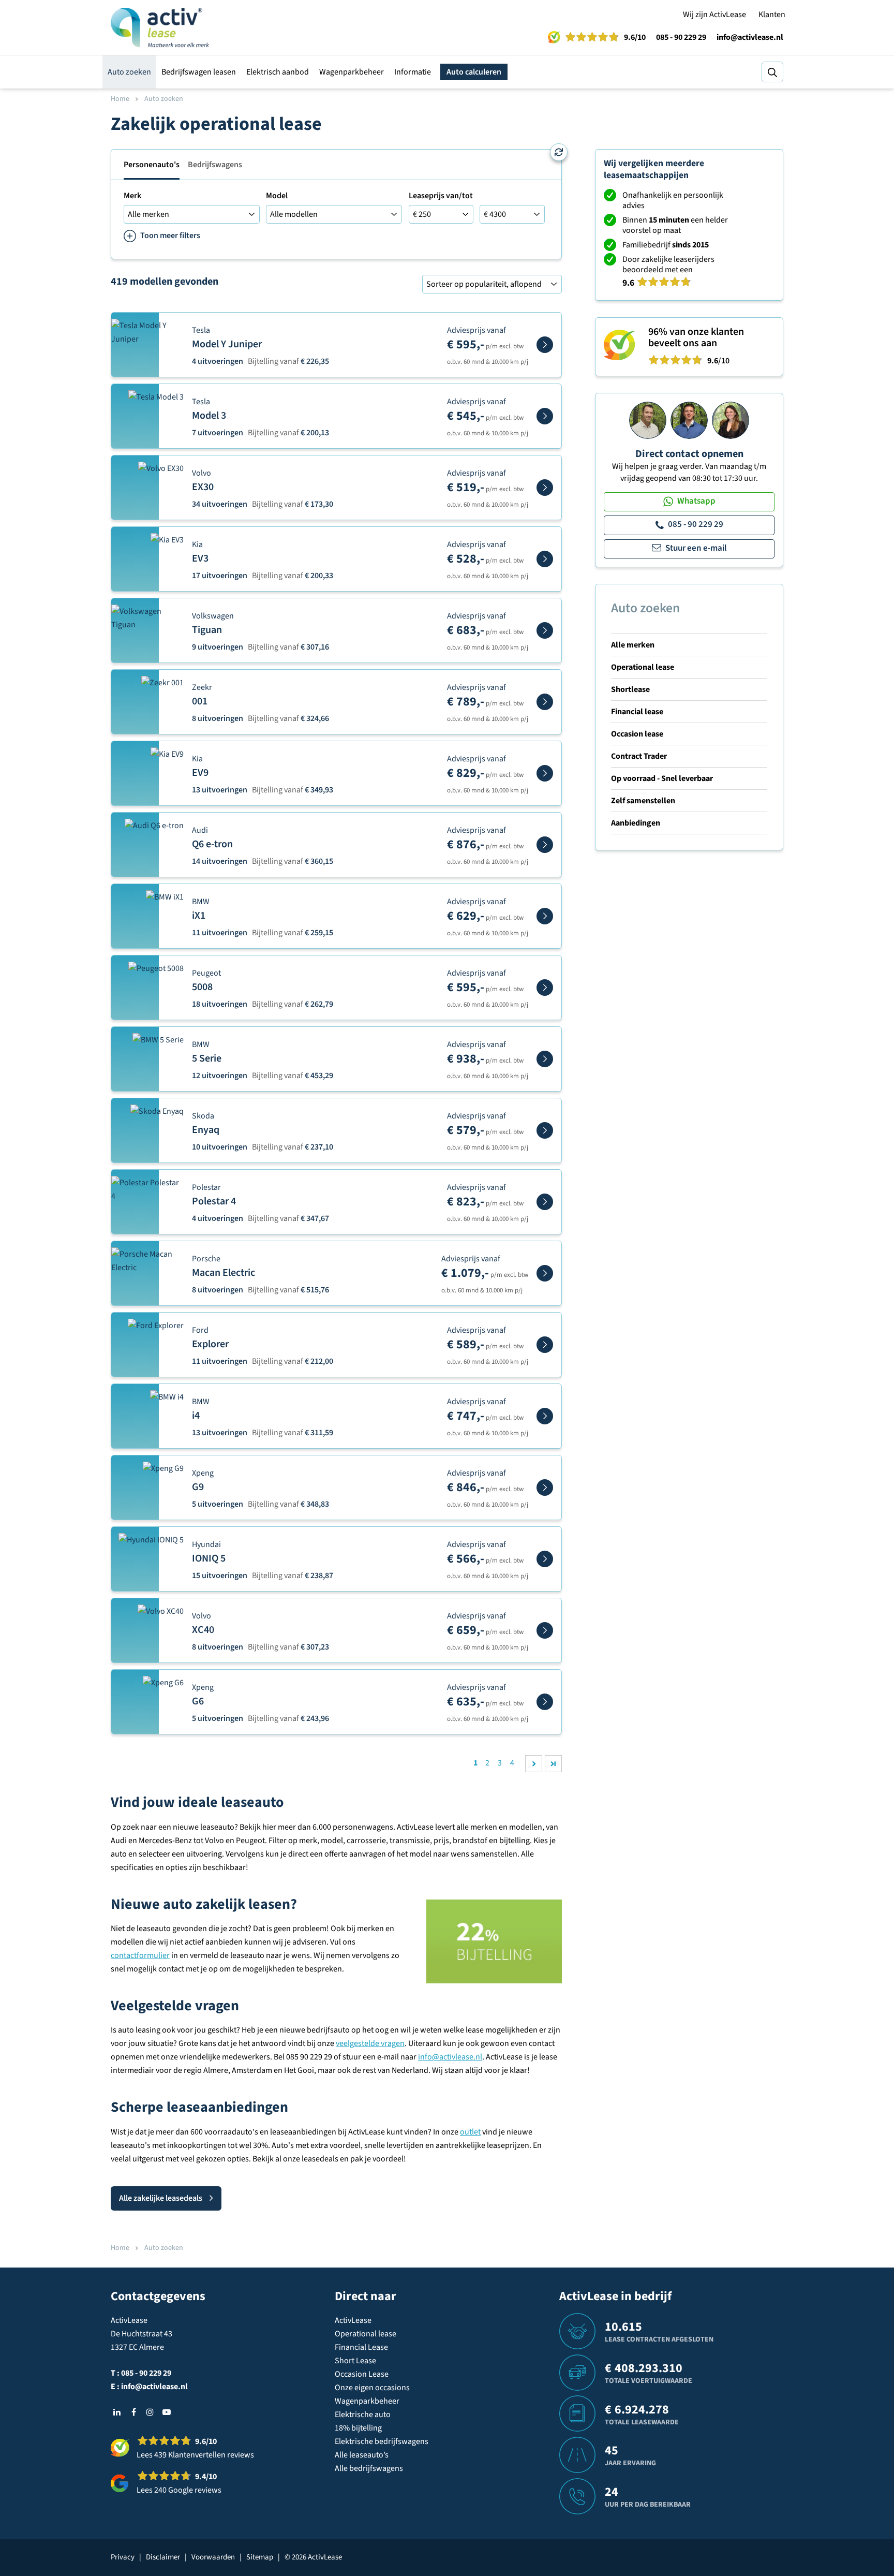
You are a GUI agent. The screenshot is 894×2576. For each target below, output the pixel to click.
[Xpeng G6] (545, 1702)
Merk (132, 196)
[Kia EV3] (545, 559)
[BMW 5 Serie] (545, 1059)
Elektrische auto (363, 2415)
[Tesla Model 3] (545, 416)
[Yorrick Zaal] (689, 420)
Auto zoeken (129, 72)
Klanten (772, 14)
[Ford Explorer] (545, 1345)
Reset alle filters (559, 152)
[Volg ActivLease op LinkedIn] (117, 2412)
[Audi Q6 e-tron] (545, 845)
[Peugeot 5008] (545, 988)
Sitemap (260, 2557)
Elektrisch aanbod (278, 72)
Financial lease (637, 712)
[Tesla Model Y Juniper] (545, 345)
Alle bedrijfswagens (369, 2468)
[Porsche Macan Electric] (545, 1273)
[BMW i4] (545, 1416)
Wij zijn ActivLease (714, 14)
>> (553, 1764)
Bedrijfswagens (215, 165)
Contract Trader (639, 756)
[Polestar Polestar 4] (545, 1202)
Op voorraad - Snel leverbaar (662, 778)
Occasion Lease (362, 2374)
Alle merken (633, 645)
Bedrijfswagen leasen (199, 72)
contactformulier (140, 1955)
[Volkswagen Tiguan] (545, 630)
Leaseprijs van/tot (441, 196)
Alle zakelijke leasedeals (161, 2198)
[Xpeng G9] (545, 1488)
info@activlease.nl (750, 37)
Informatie (413, 72)
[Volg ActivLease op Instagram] (150, 2412)
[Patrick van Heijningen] (648, 420)
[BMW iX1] (545, 916)
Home (120, 99)
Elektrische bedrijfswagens (382, 2441)
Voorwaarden (213, 2557)
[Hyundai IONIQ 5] (545, 1559)
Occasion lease (637, 734)
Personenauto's (152, 165)
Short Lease (355, 2361)
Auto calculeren (474, 72)
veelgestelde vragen (370, 2043)
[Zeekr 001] (545, 702)
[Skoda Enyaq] (545, 1130)
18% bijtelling (358, 2428)
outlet (470, 2132)
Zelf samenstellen (643, 801)
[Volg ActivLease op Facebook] (133, 2412)
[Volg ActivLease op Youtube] (167, 2412)
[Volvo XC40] (545, 1630)
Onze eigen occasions (372, 2388)
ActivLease (353, 2320)
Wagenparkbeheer (352, 72)
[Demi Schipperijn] (731, 420)
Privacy (123, 2557)
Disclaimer (163, 2557)
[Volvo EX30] (545, 488)
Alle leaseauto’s (362, 2455)
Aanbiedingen (636, 823)
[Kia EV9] (545, 773)
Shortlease (630, 689)
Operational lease (643, 667)
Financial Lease (361, 2347)
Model (277, 196)
